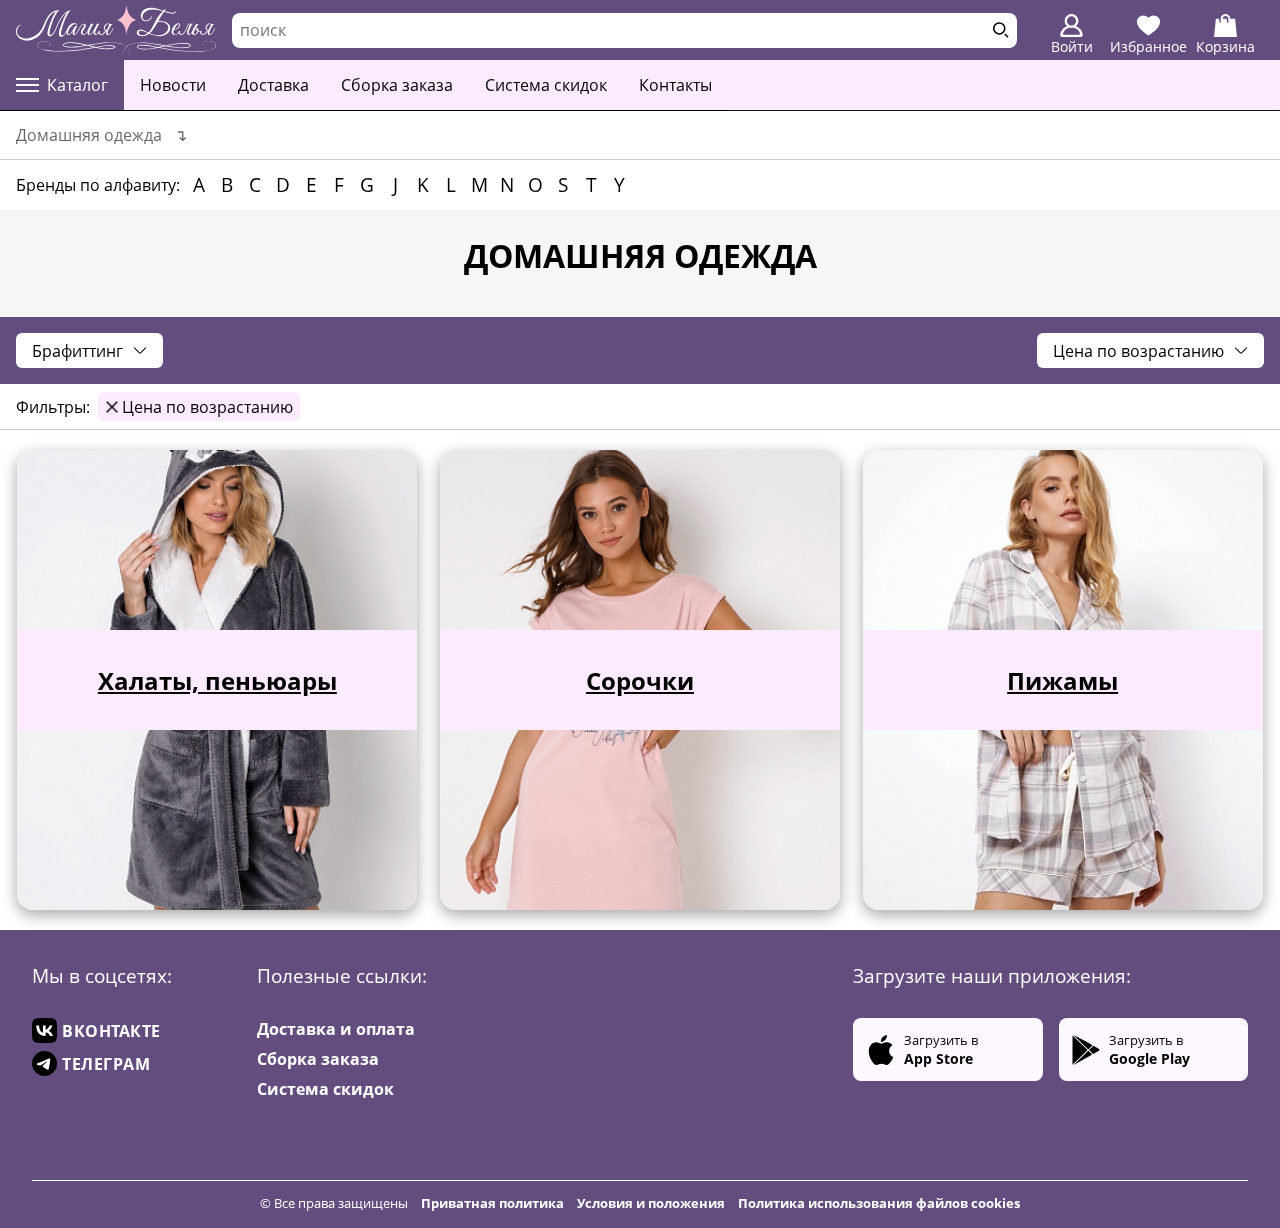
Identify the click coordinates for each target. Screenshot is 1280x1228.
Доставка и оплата (336, 1029)
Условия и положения (651, 1203)
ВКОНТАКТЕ (111, 1031)
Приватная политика (492, 1203)
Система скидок (546, 85)
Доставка (273, 85)
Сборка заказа (397, 85)
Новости (173, 85)
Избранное (1148, 46)
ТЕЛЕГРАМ (106, 1064)
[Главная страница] (116, 30)
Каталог (77, 85)
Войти (1072, 46)
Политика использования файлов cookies (879, 1203)
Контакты (675, 85)
